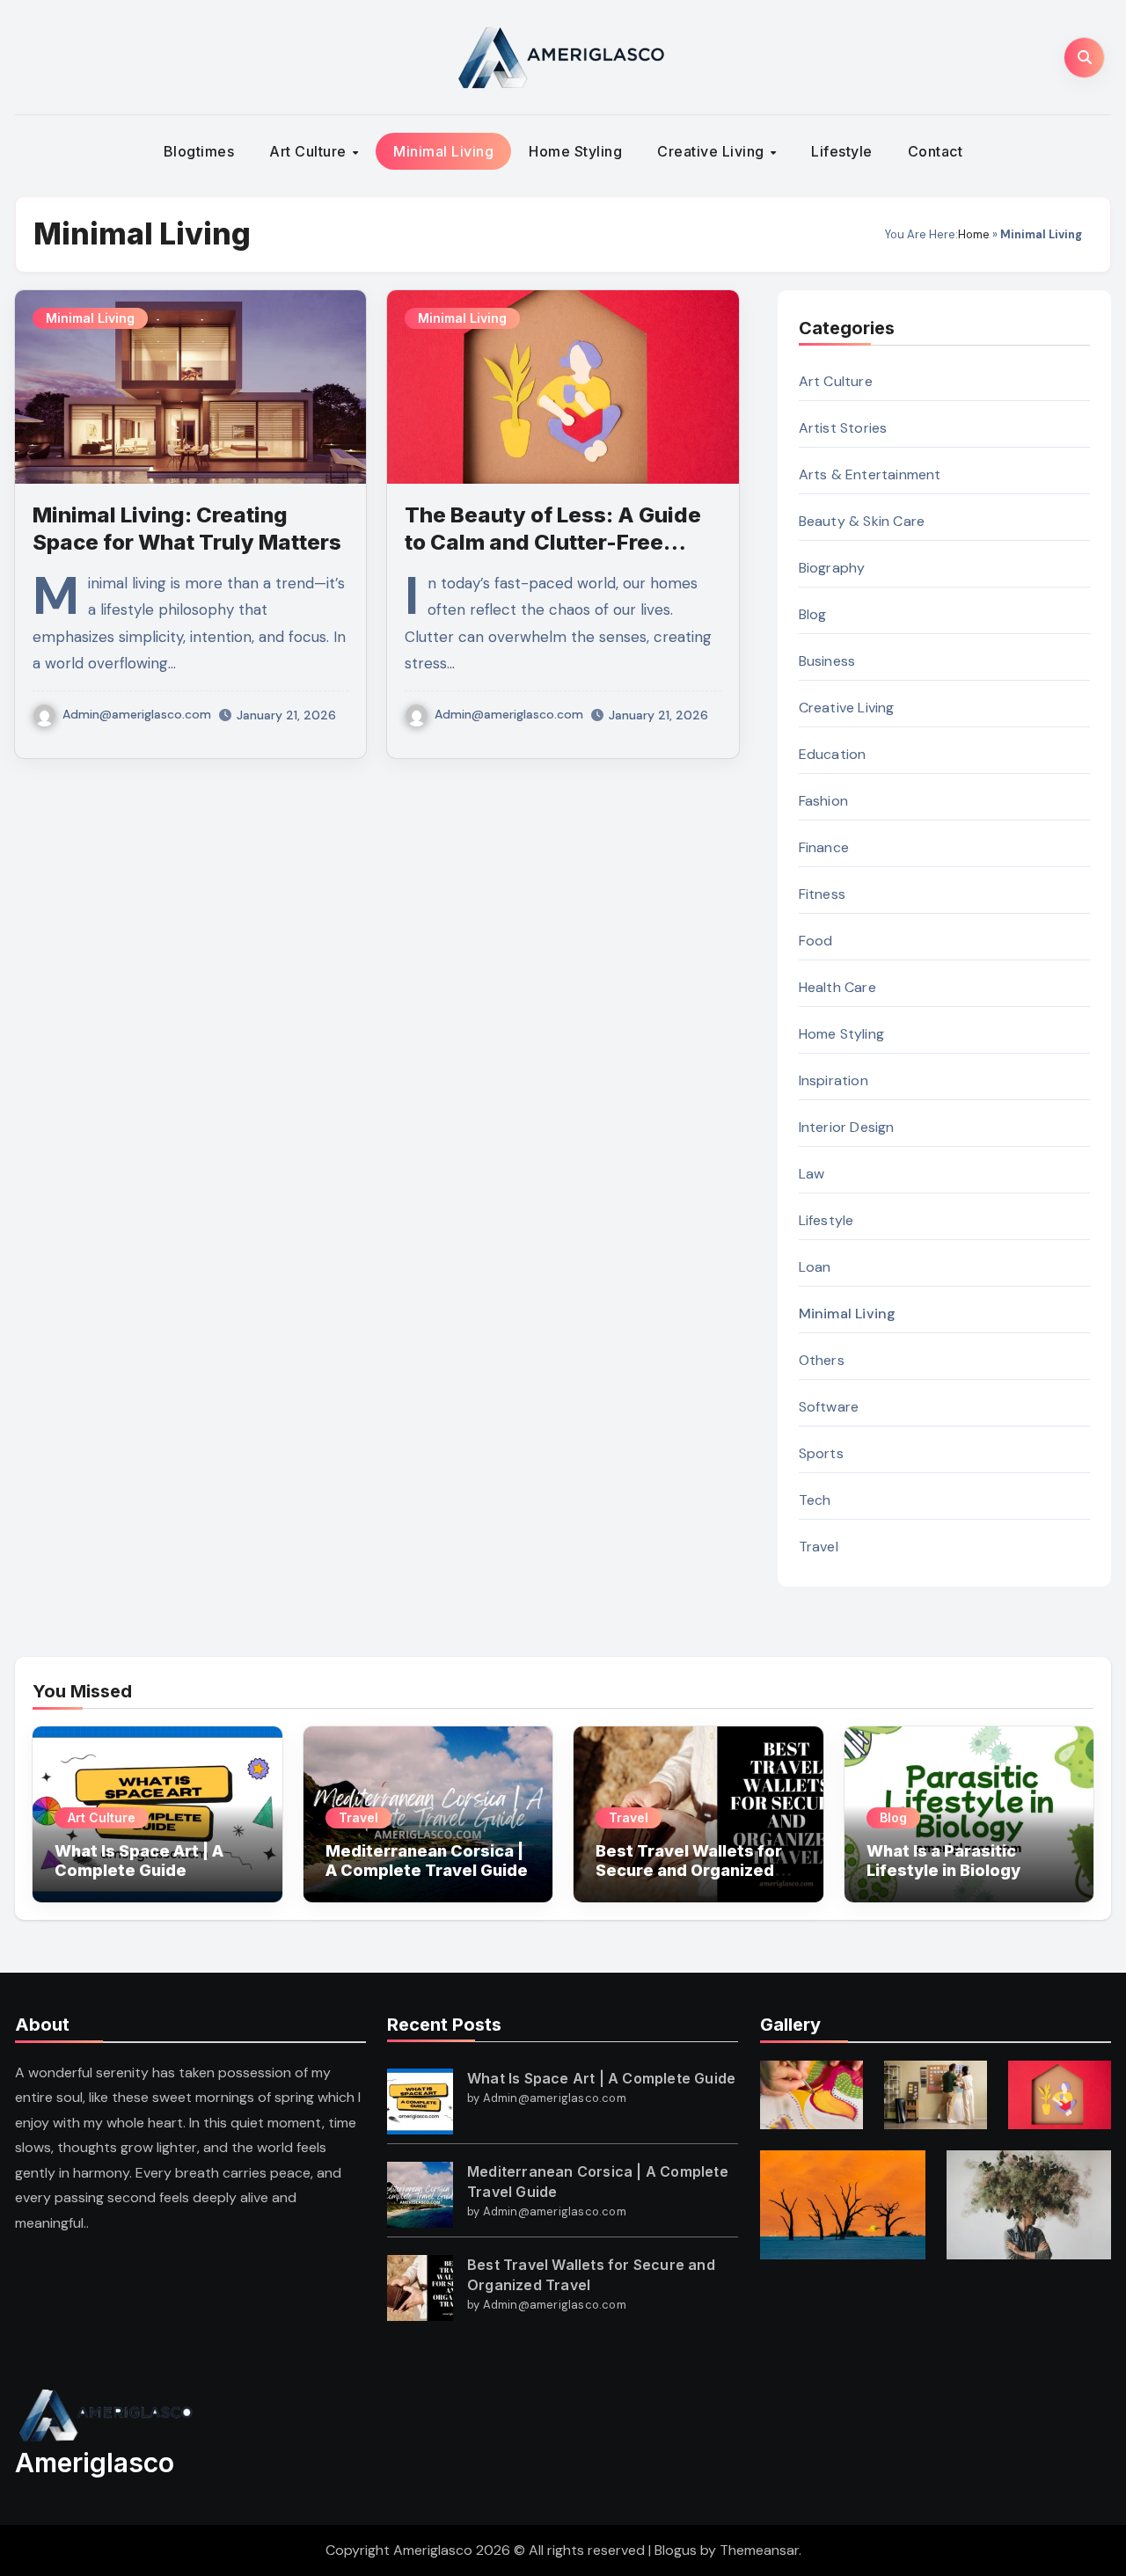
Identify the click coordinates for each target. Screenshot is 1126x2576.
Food (816, 941)
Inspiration (834, 1080)
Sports (821, 1453)
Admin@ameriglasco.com (137, 714)
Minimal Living (443, 151)
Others (822, 1360)
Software (829, 1407)
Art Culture (310, 151)
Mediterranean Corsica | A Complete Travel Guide (427, 1861)
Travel (819, 1547)
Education (833, 754)
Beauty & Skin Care (862, 521)
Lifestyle (842, 151)
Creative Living (713, 151)
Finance (824, 847)
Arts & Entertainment (870, 474)
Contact (936, 151)
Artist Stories (843, 428)
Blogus (676, 2550)
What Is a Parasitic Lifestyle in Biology (943, 1861)
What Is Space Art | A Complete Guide (139, 1861)
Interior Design (847, 1127)
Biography (832, 568)
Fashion (823, 801)
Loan (815, 1267)
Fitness (822, 894)
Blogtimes (199, 151)
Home (974, 234)
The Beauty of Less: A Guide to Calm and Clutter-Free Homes (553, 542)
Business (827, 661)
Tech (815, 1500)
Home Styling (575, 151)
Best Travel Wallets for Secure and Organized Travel (689, 1870)
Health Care (837, 987)
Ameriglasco (95, 2463)
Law (812, 1174)
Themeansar (759, 2550)
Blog (813, 614)
